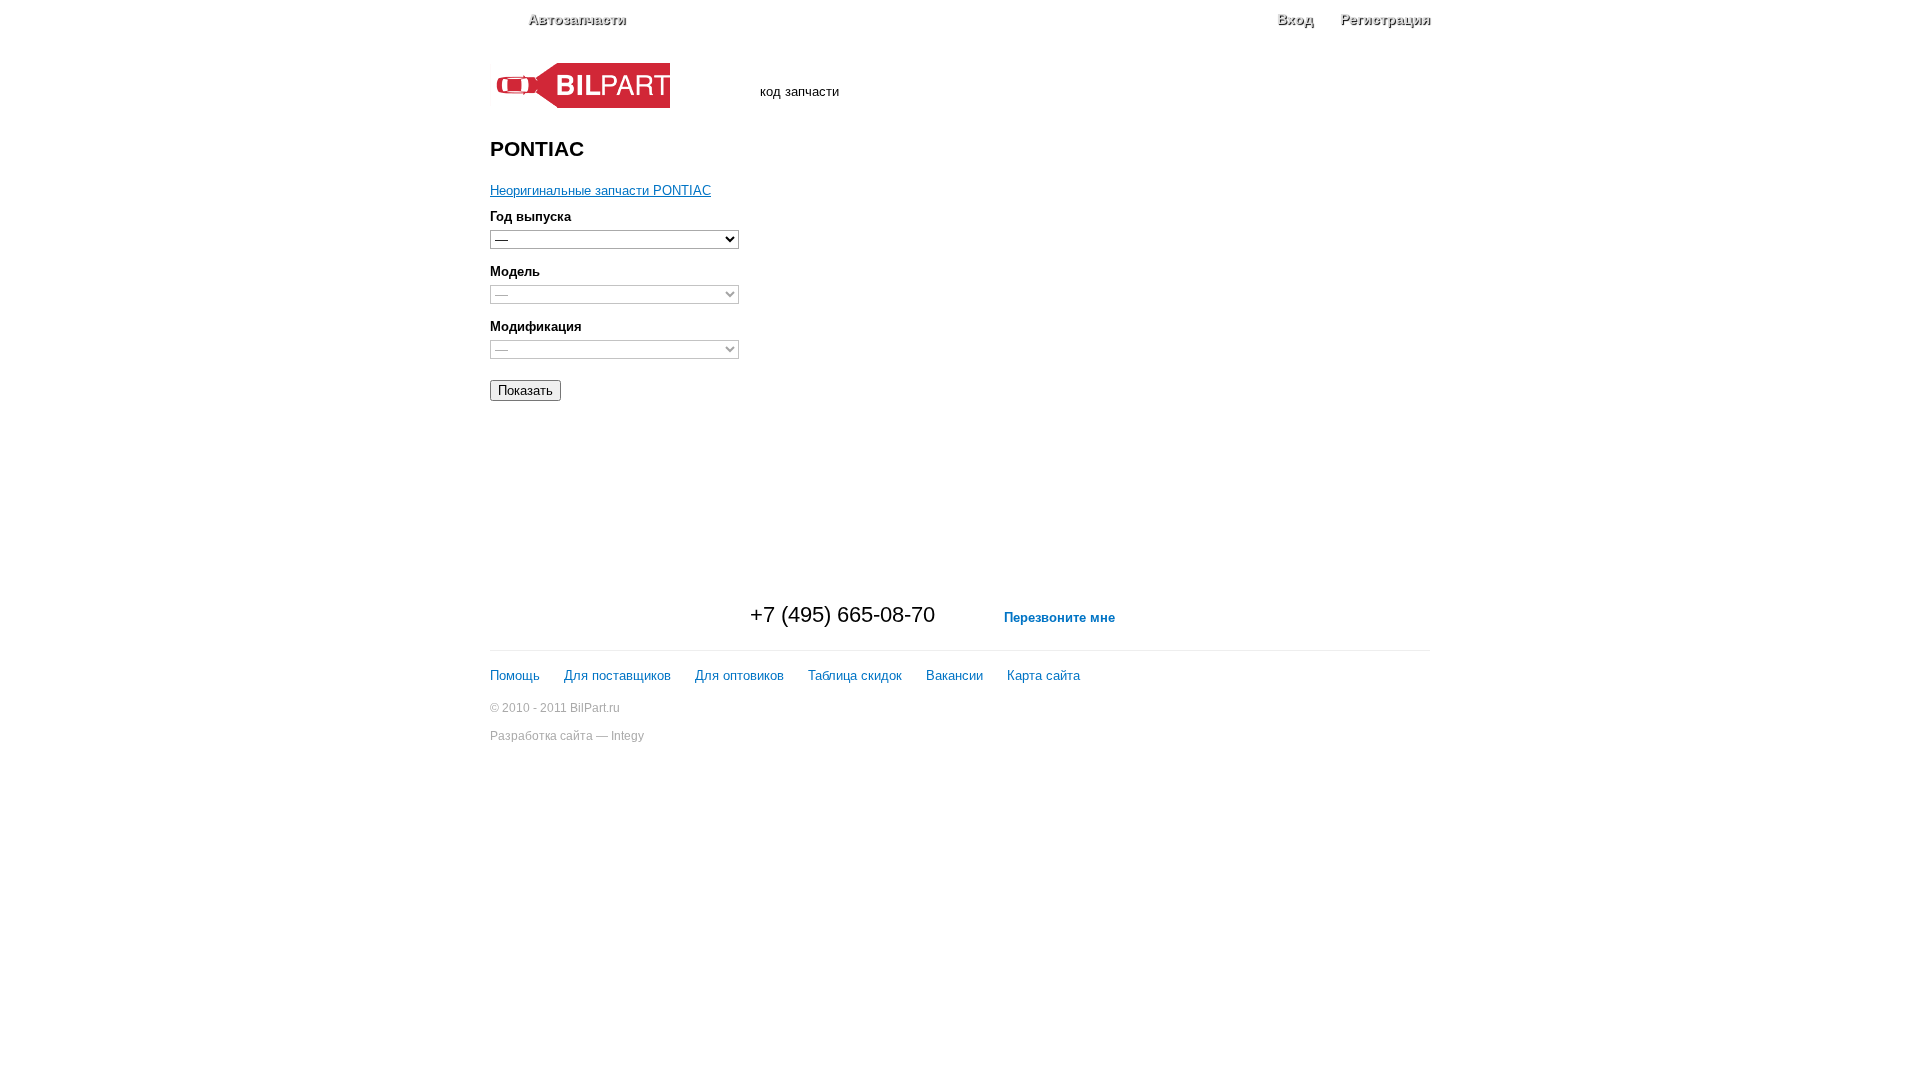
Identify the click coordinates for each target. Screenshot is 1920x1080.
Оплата (1128, 84)
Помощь (515, 675)
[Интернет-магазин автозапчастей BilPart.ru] (580, 103)
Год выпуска (530, 216)
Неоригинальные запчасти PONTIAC (600, 190)
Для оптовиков (739, 675)
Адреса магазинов (1296, 84)
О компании (1052, 84)
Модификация (536, 326)
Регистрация (1385, 19)
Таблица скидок (855, 675)
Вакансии (954, 675)
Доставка (1194, 84)
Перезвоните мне (1059, 617)
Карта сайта (1043, 675)
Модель (515, 271)
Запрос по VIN (781, 57)
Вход (1295, 19)
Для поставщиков (617, 675)
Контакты (1399, 84)
